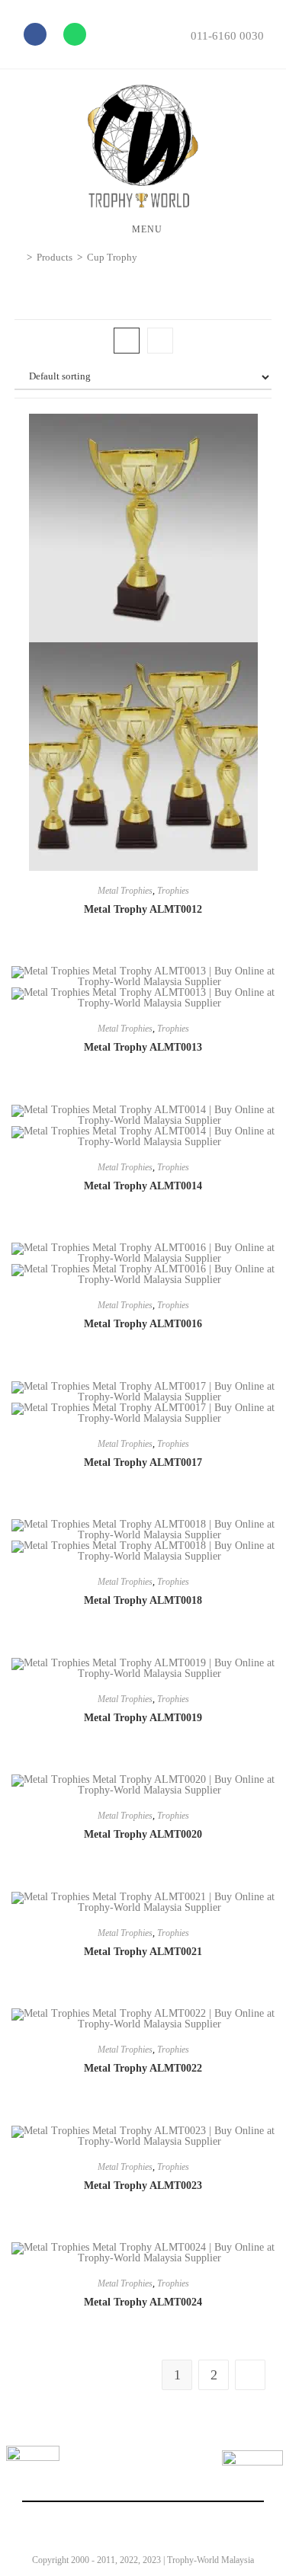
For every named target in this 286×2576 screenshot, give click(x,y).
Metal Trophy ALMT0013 (143, 1047)
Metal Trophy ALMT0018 (143, 1600)
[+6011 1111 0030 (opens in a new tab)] (252, 2481)
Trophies (173, 891)
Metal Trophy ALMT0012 (143, 909)
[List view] (160, 341)
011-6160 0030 (227, 36)
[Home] (18, 257)
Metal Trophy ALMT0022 (143, 2068)
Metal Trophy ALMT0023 (143, 2186)
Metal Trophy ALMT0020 (143, 1834)
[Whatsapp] (75, 34)
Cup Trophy (112, 257)
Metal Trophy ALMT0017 (143, 1462)
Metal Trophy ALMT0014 (143, 1186)
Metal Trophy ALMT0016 (143, 1324)
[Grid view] (127, 341)
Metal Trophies (125, 891)
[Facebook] (35, 34)
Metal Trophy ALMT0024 (143, 2302)
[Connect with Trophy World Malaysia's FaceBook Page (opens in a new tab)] (33, 2472)
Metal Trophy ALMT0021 (143, 1952)
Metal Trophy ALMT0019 (143, 1718)
